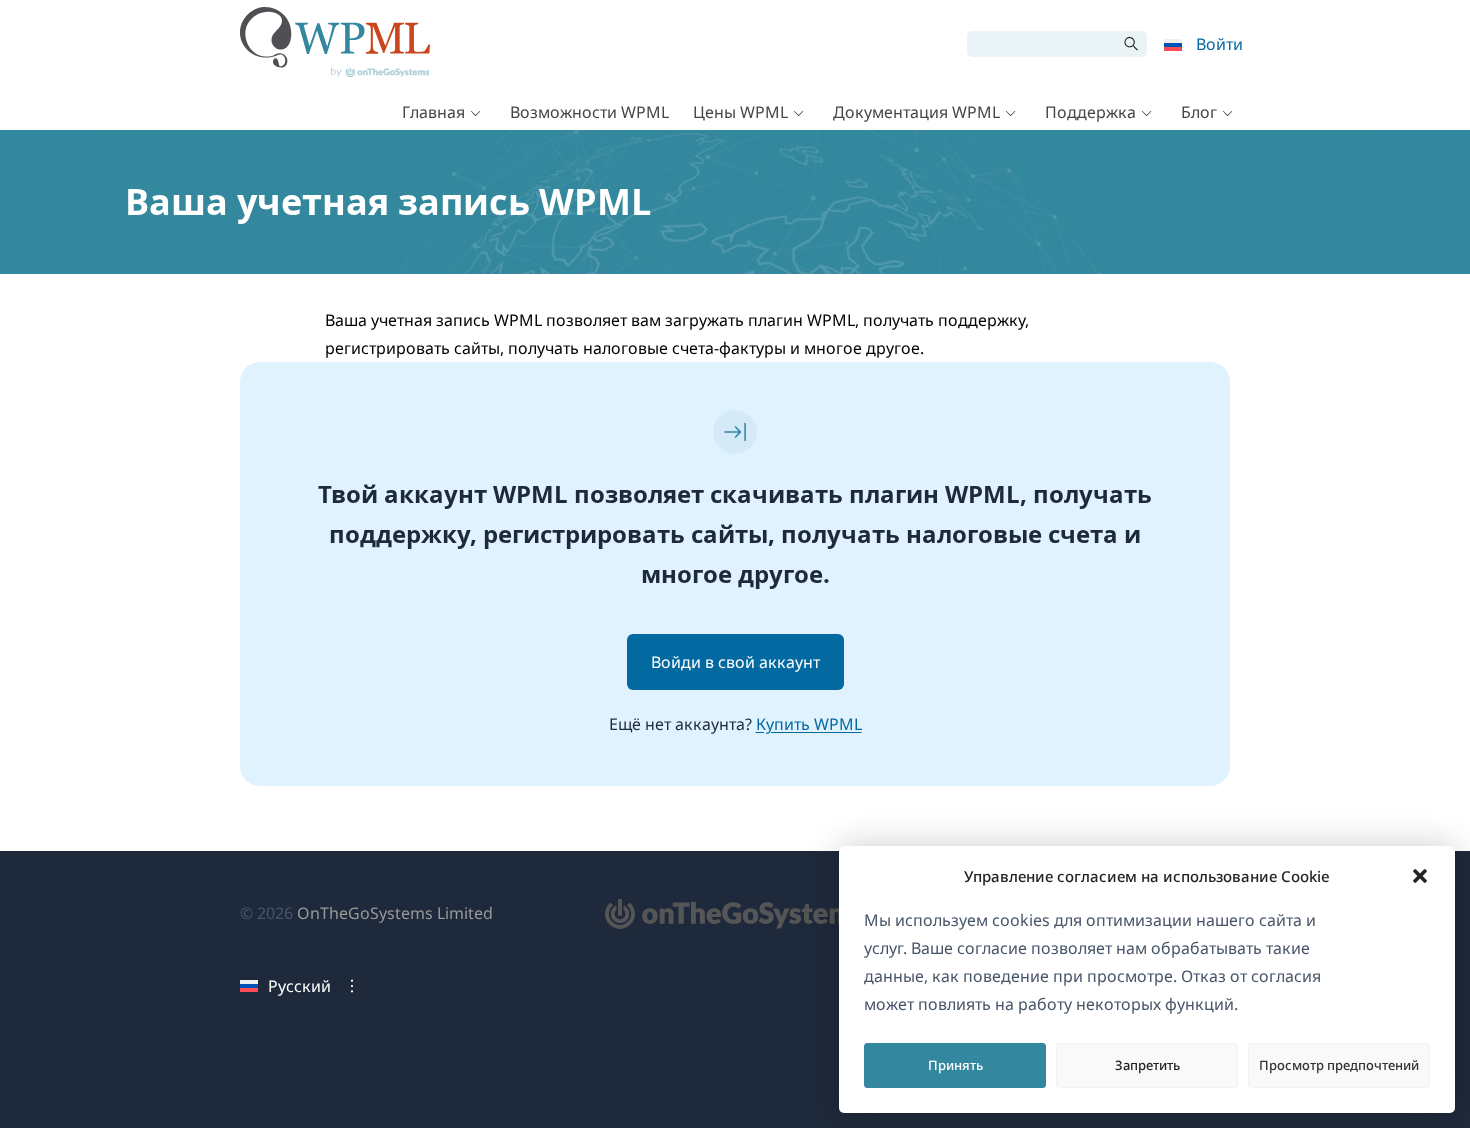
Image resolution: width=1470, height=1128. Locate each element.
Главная (433, 112)
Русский (299, 986)
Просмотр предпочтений (1339, 1065)
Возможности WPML (589, 112)
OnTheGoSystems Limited (395, 913)
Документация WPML (916, 112)
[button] (1420, 876)
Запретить (1147, 1065)
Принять (955, 1065)
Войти (1219, 44)
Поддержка (1090, 112)
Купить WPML (809, 724)
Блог (1199, 112)
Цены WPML (740, 112)
